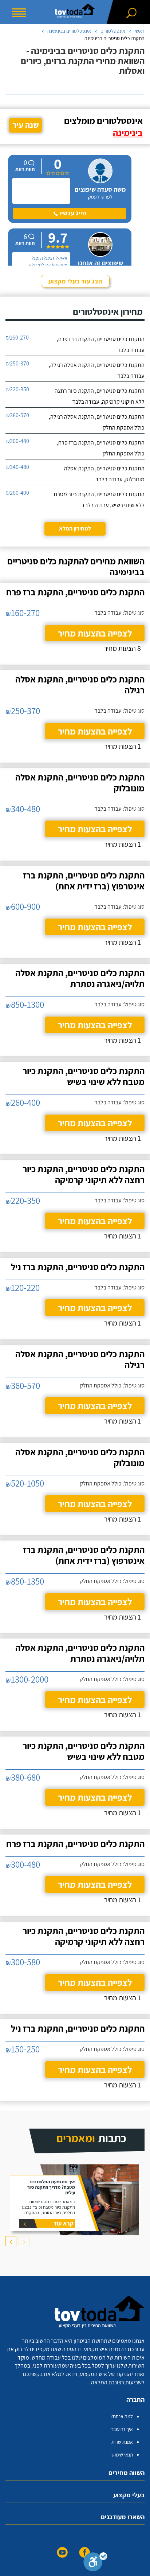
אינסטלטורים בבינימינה (69, 31)
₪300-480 (17, 441)
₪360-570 (17, 415)
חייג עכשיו (72, 213)
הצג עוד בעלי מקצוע (75, 281)
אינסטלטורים (113, 31)
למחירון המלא (75, 528)
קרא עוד (63, 2223)
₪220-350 (17, 389)
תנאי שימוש (122, 2455)
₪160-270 (17, 338)
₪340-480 (17, 467)
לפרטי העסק (100, 197)
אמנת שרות (122, 2442)
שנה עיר (26, 125)
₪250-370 (17, 363)
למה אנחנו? (122, 2416)
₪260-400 (17, 493)
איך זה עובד (122, 2429)
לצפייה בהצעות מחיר (95, 633)
